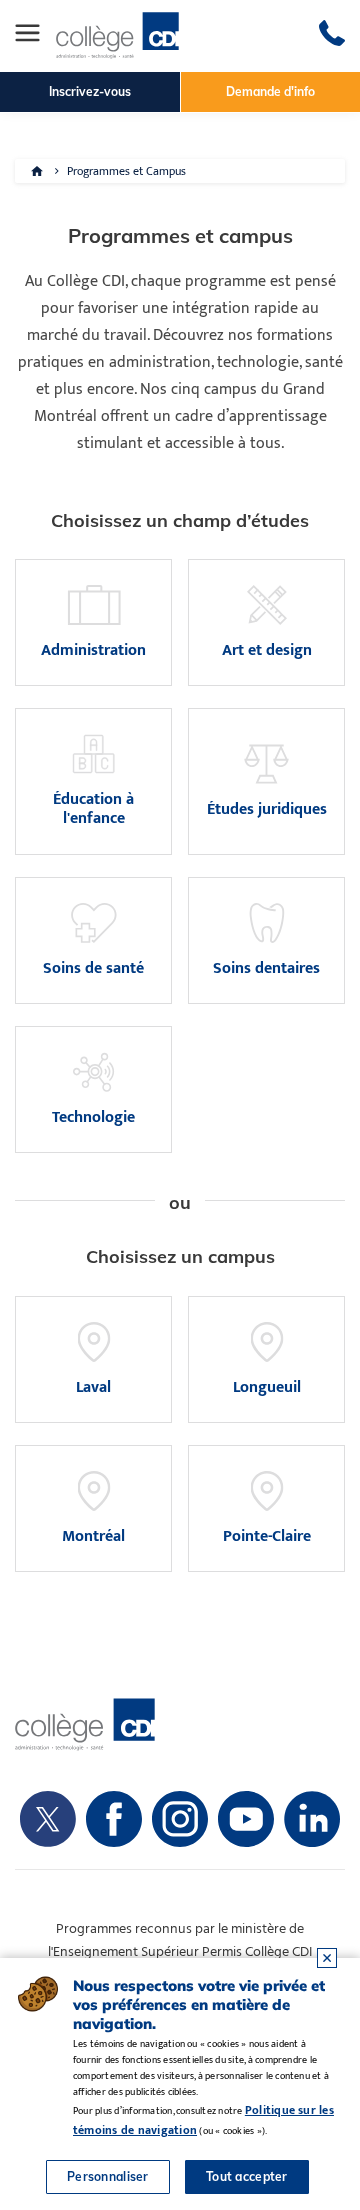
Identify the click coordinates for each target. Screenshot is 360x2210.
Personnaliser (108, 2176)
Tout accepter (247, 2176)
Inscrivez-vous (90, 91)
